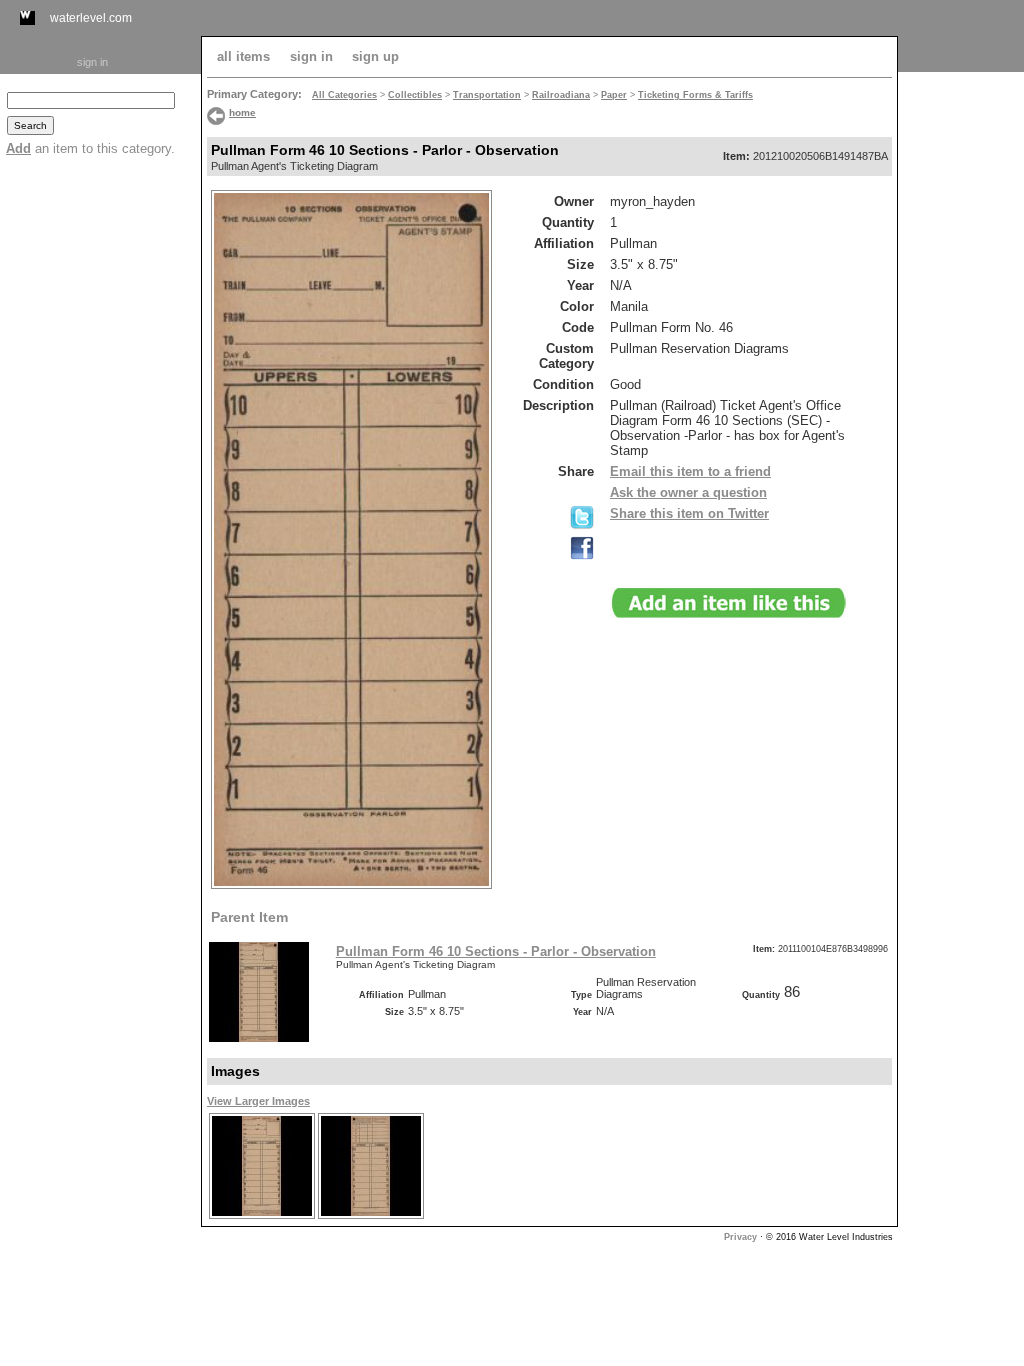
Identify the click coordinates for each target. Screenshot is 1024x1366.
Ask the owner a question (688, 492)
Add (18, 148)
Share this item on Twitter (689, 513)
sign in (92, 62)
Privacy (740, 1237)
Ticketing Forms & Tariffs (695, 95)
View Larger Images (258, 1101)
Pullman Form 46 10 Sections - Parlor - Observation (496, 951)
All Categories (344, 95)
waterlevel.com (91, 18)
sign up (375, 56)
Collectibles (415, 95)
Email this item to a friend (690, 471)
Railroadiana (561, 95)
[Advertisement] (961, 377)
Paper (614, 95)
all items (243, 56)
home (242, 112)
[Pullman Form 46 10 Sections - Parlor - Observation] (261, 1217)
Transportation (487, 95)
